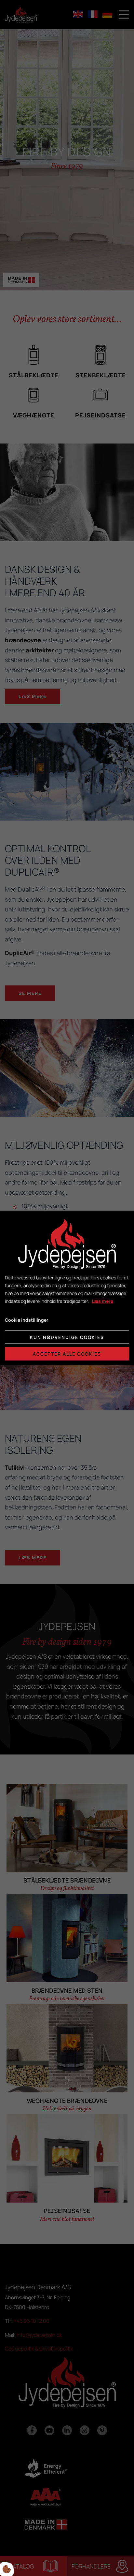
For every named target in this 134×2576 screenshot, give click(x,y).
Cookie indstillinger (27, 1320)
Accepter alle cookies (67, 1354)
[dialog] (67, 1288)
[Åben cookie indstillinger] (7, 2569)
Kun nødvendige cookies (67, 1337)
